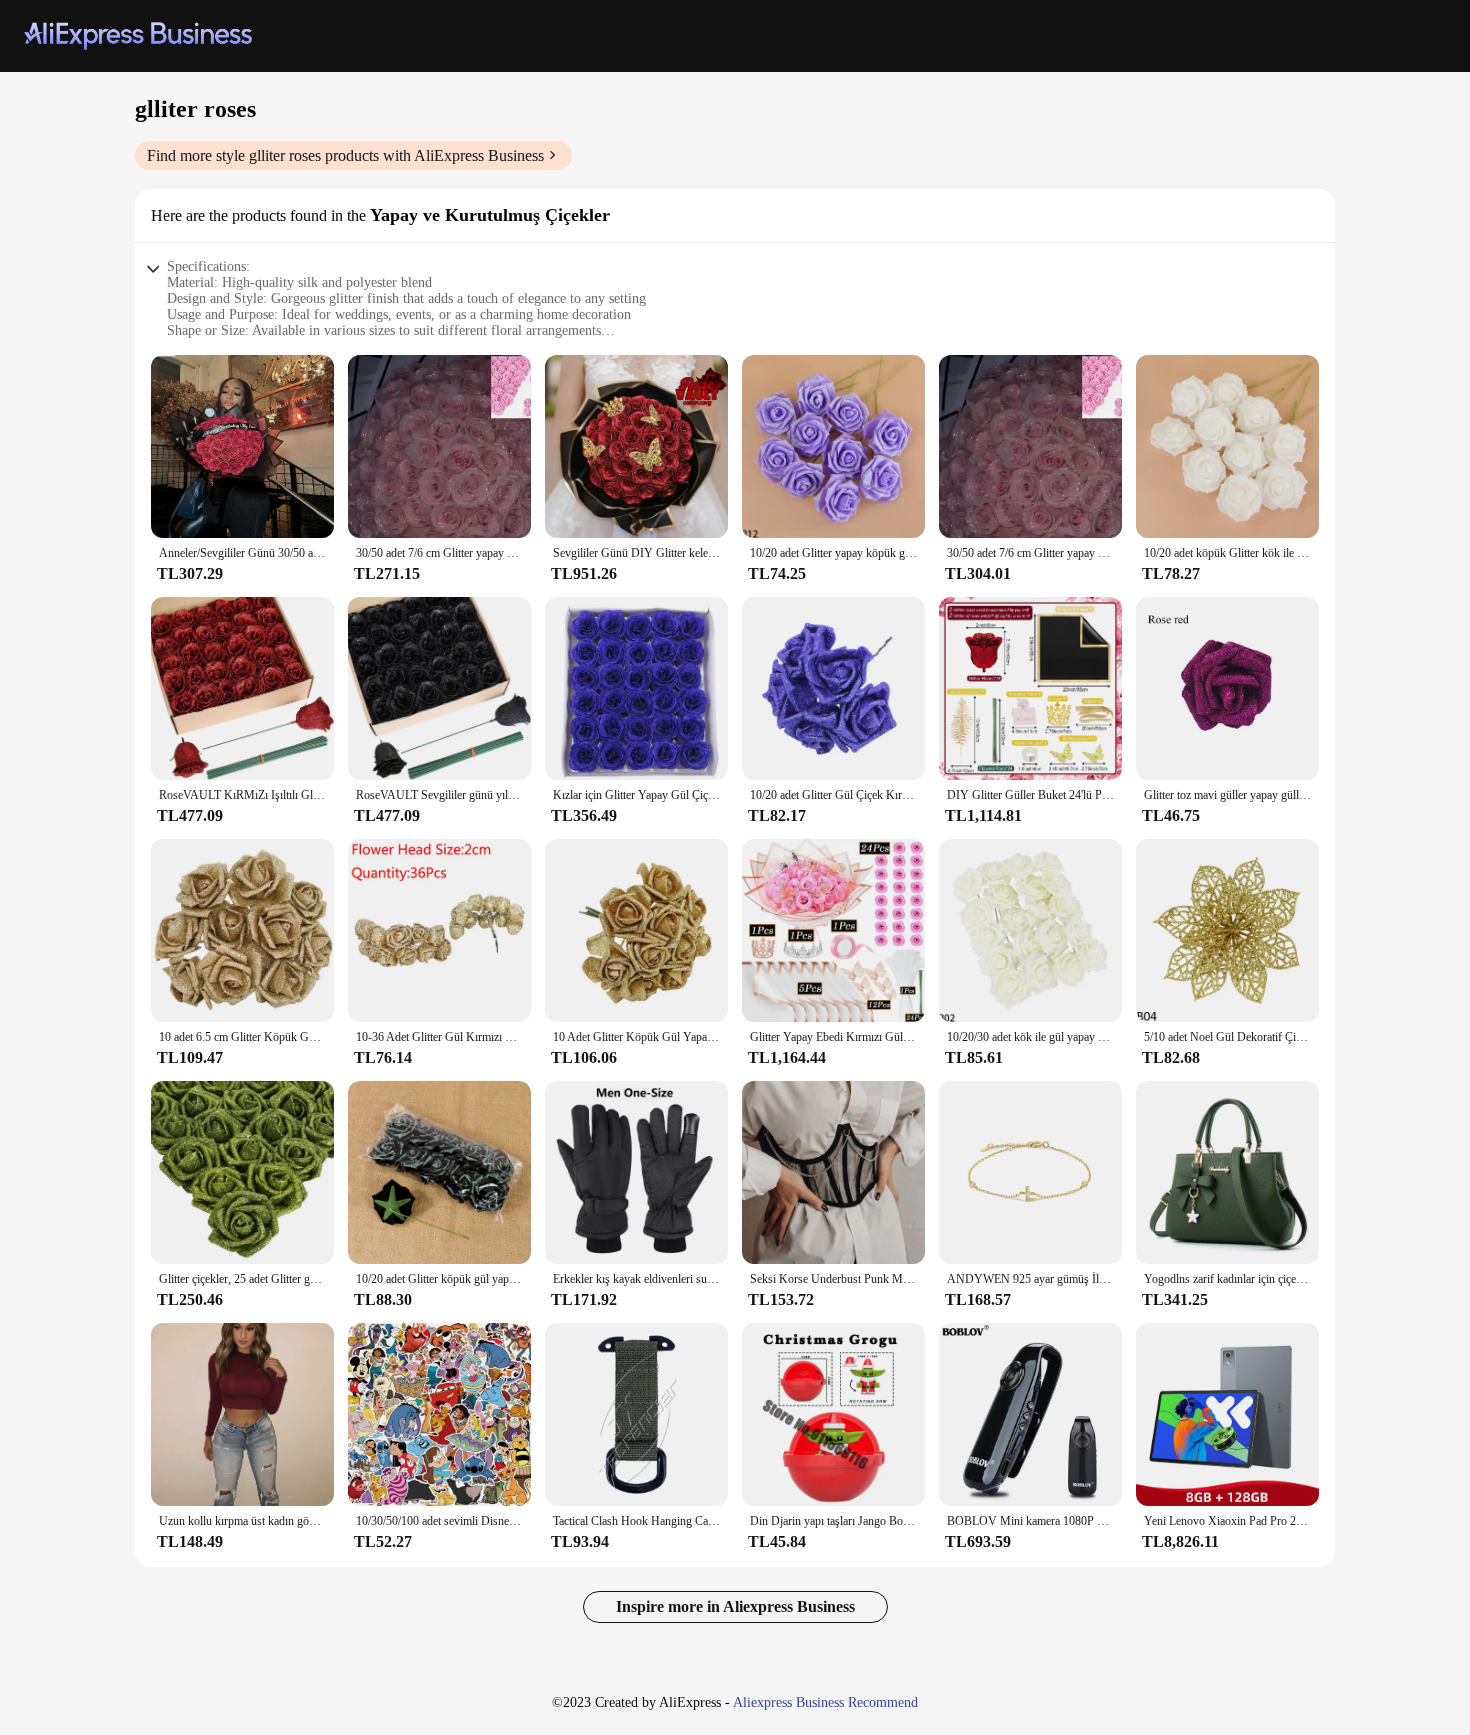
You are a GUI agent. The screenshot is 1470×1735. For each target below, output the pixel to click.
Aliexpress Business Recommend (825, 1702)
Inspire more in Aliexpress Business (735, 1606)
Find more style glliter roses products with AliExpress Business (345, 155)
